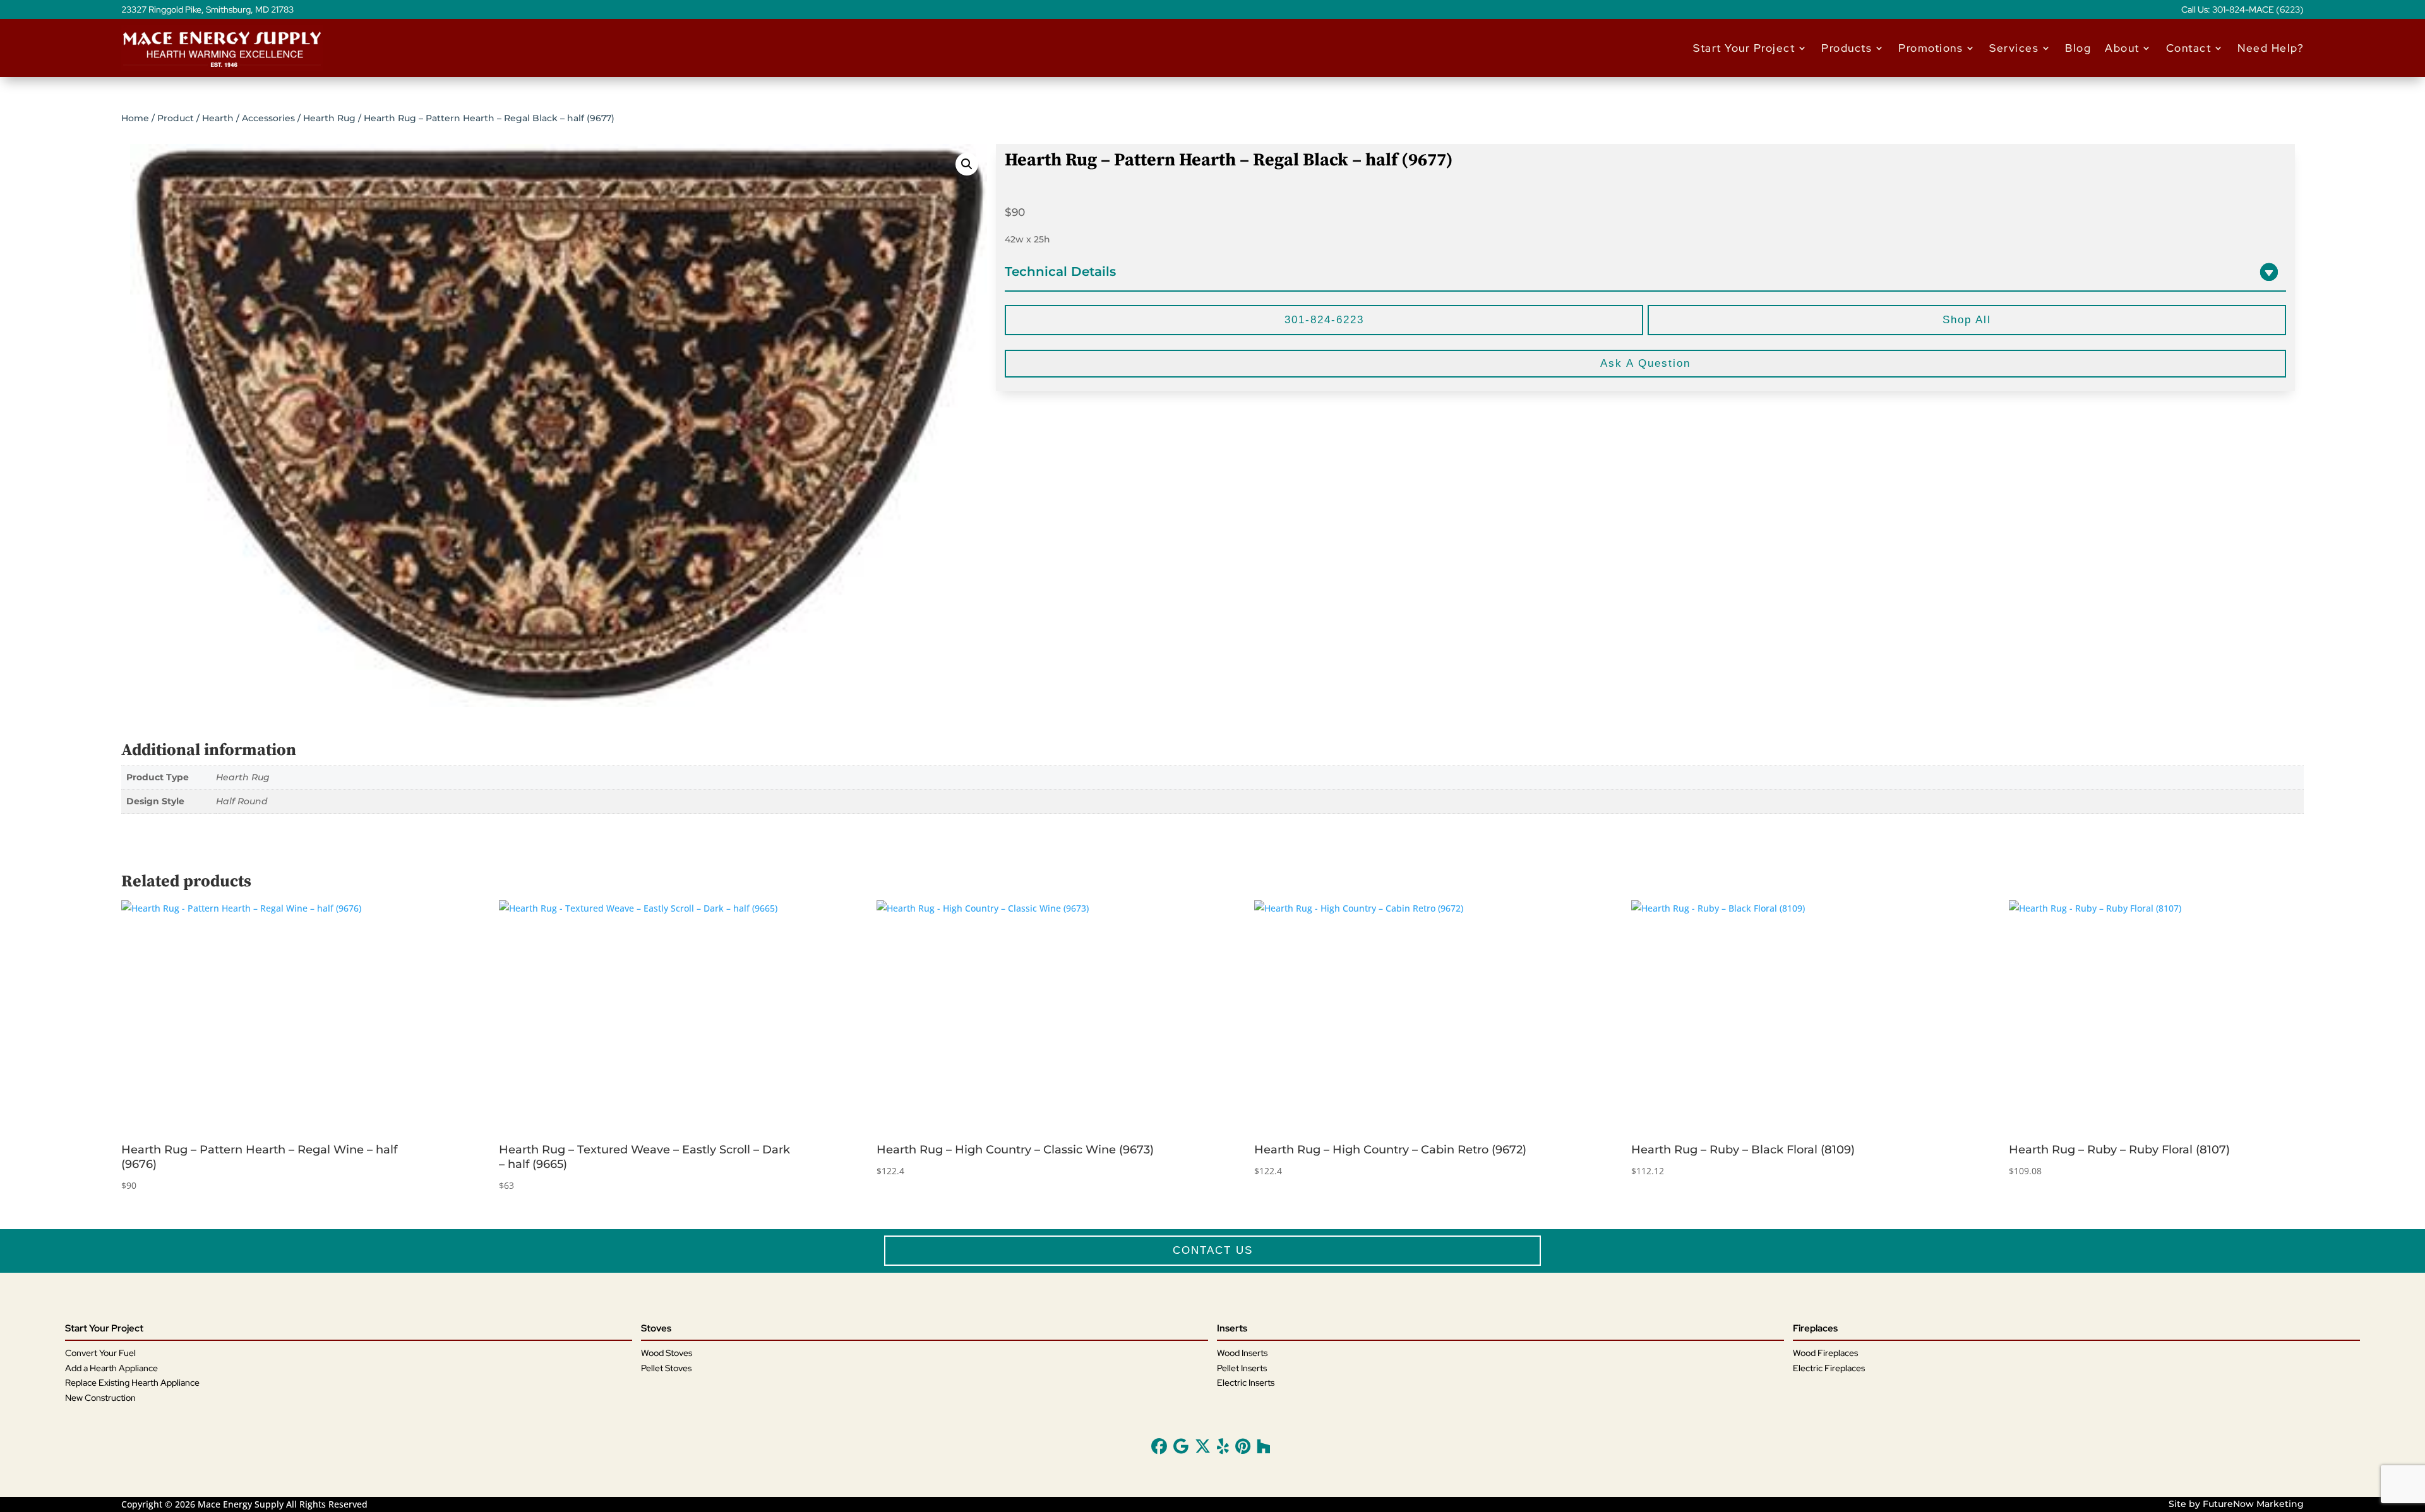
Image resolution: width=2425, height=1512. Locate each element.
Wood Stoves (667, 1353)
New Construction (100, 1398)
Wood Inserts (1242, 1353)
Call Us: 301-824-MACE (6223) (2242, 10)
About (2122, 48)
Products (1847, 48)
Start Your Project (1744, 48)
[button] (967, 164)
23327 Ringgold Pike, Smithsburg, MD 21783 (207, 10)
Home (135, 118)
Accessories (268, 118)
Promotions (1931, 48)
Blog (2078, 48)
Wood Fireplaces (1825, 1353)
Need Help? (2271, 48)
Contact (2189, 48)
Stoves (656, 1328)
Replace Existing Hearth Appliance (132, 1383)
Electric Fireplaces (1829, 1368)
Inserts (1232, 1328)
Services (2014, 48)
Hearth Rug (329, 118)
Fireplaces (1815, 1328)
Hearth (218, 118)
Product (176, 118)
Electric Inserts (1246, 1383)
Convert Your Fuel (100, 1353)
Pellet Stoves (666, 1368)
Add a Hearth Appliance (111, 1368)
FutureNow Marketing (2253, 1504)
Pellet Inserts (1242, 1368)
